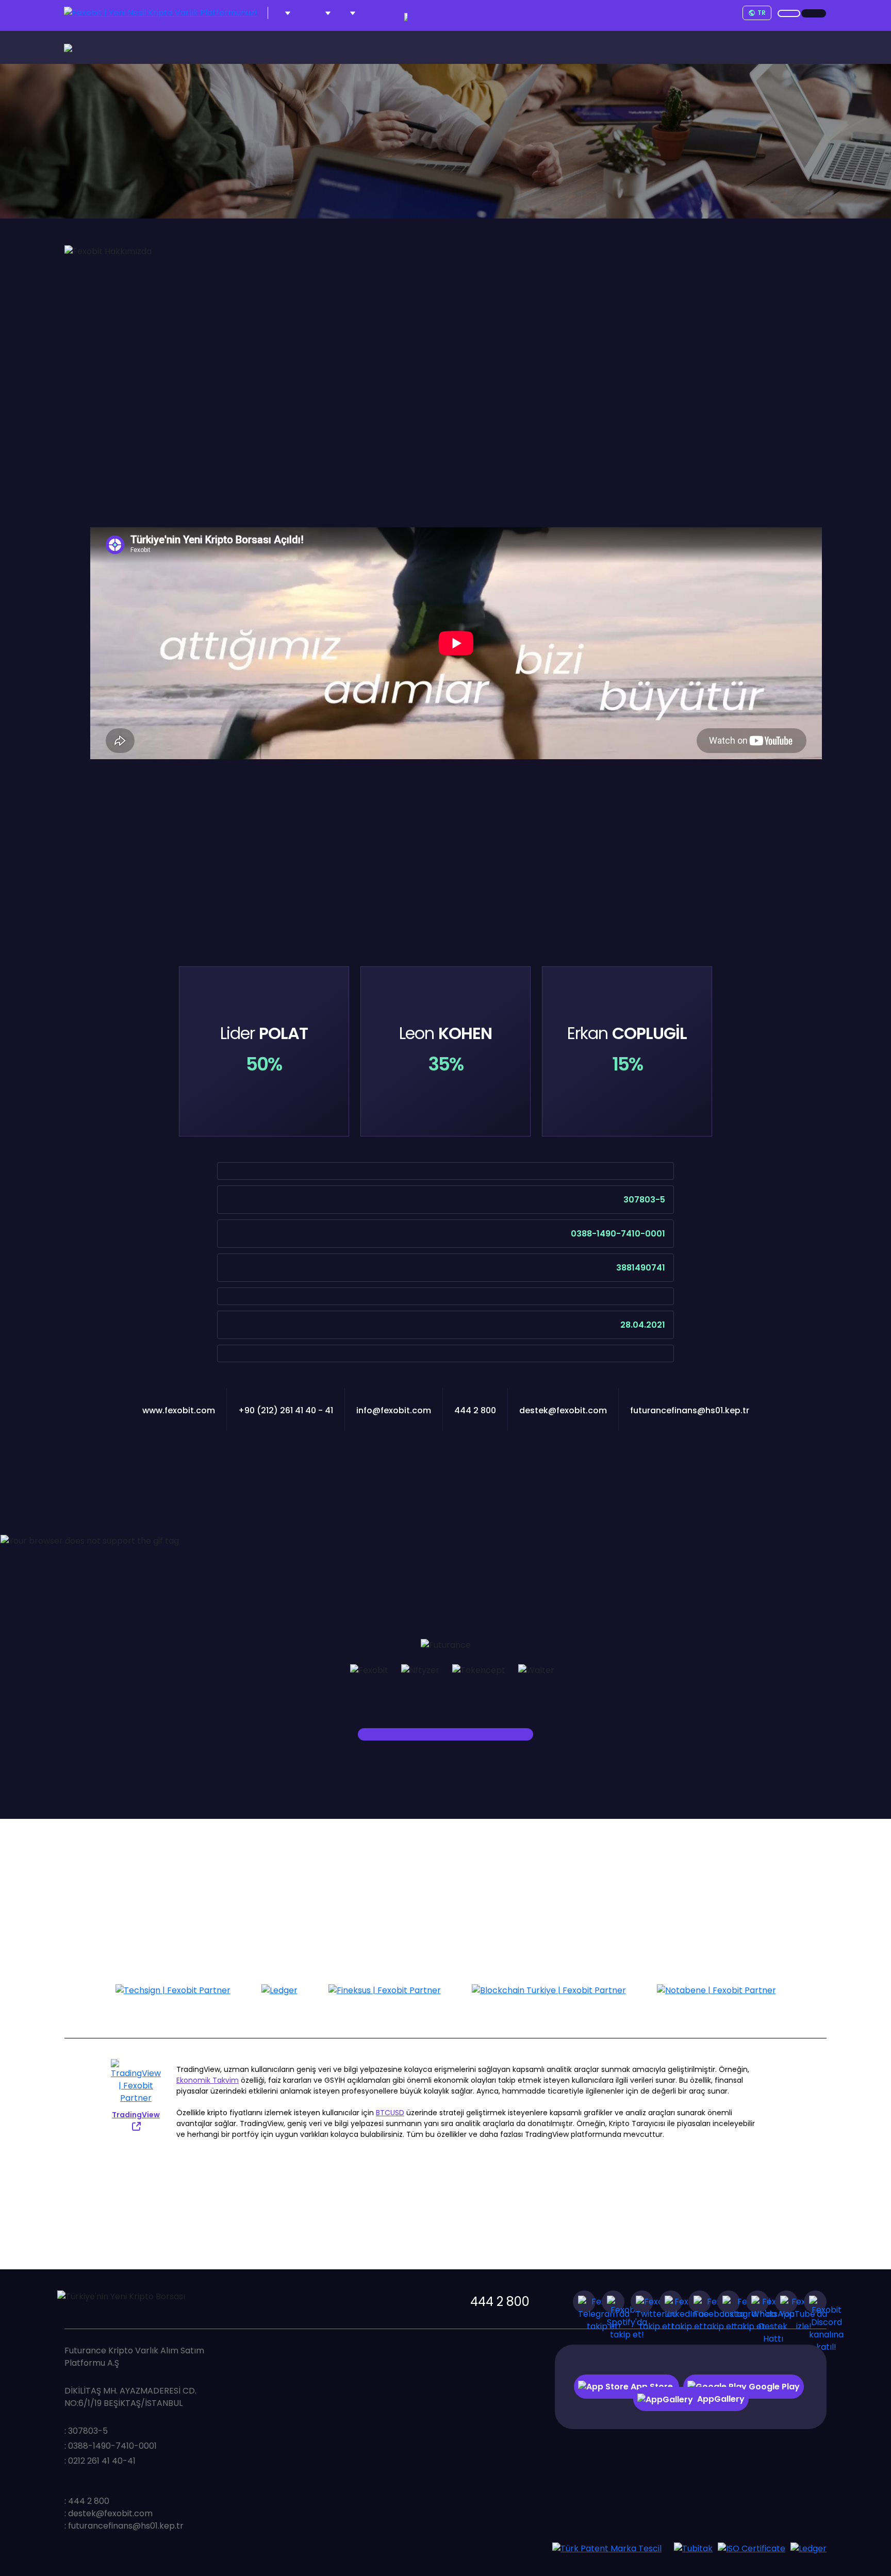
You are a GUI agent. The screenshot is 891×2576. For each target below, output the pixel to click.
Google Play (773, 2387)
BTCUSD (390, 2113)
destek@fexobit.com (563, 1410)
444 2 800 (500, 2302)
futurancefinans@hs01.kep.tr (690, 1410)
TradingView (136, 2115)
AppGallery (721, 2399)
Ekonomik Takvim (208, 2080)
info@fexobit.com (394, 1410)
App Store (652, 2387)
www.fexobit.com (179, 1410)
